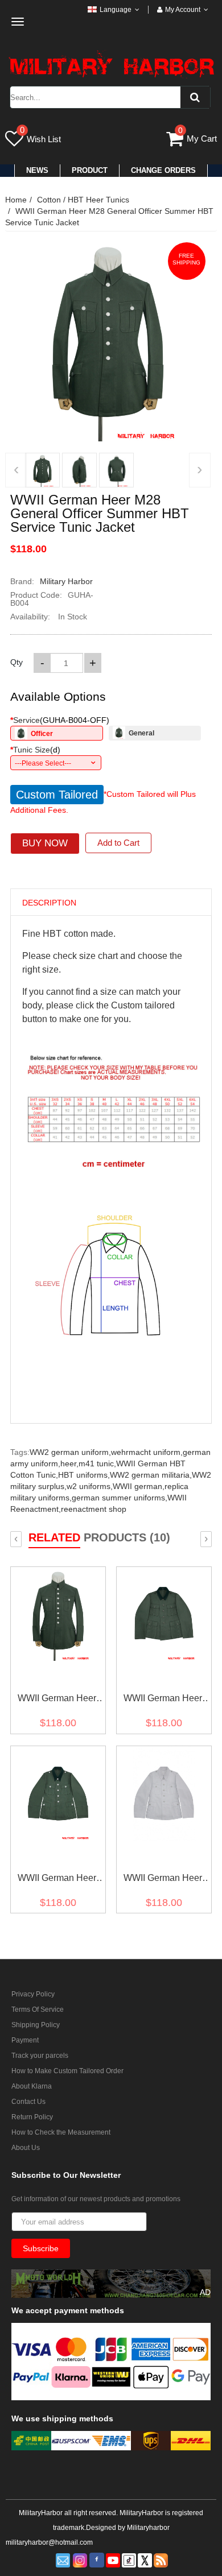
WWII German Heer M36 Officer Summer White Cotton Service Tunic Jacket (163, 1880)
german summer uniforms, (120, 1498)
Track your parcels (40, 2056)
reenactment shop (94, 1509)
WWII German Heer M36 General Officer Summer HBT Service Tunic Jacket (57, 1880)
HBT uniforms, (84, 1475)
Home (16, 200)
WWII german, (139, 1486)
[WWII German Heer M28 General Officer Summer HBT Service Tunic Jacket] (42, 470)
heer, (69, 1463)
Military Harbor (66, 581)
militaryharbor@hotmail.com (49, 2542)
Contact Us (28, 2102)
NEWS (37, 170)
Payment (25, 2040)
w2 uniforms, (90, 1486)
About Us (26, 2148)
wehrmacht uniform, (147, 1452)
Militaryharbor (148, 2528)
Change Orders (163, 170)
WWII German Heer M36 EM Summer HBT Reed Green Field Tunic (163, 1700)
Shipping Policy (36, 2025)
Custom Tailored (57, 795)
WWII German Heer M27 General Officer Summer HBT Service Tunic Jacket (57, 1700)
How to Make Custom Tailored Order (67, 2071)
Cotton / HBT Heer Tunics (83, 200)
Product (90, 170)
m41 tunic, (97, 1463)
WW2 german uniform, (70, 1452)
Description (49, 903)
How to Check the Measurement (61, 2132)
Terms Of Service (38, 2009)
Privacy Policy (33, 1994)
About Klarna (32, 2086)
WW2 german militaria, (151, 1475)
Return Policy (32, 2117)
